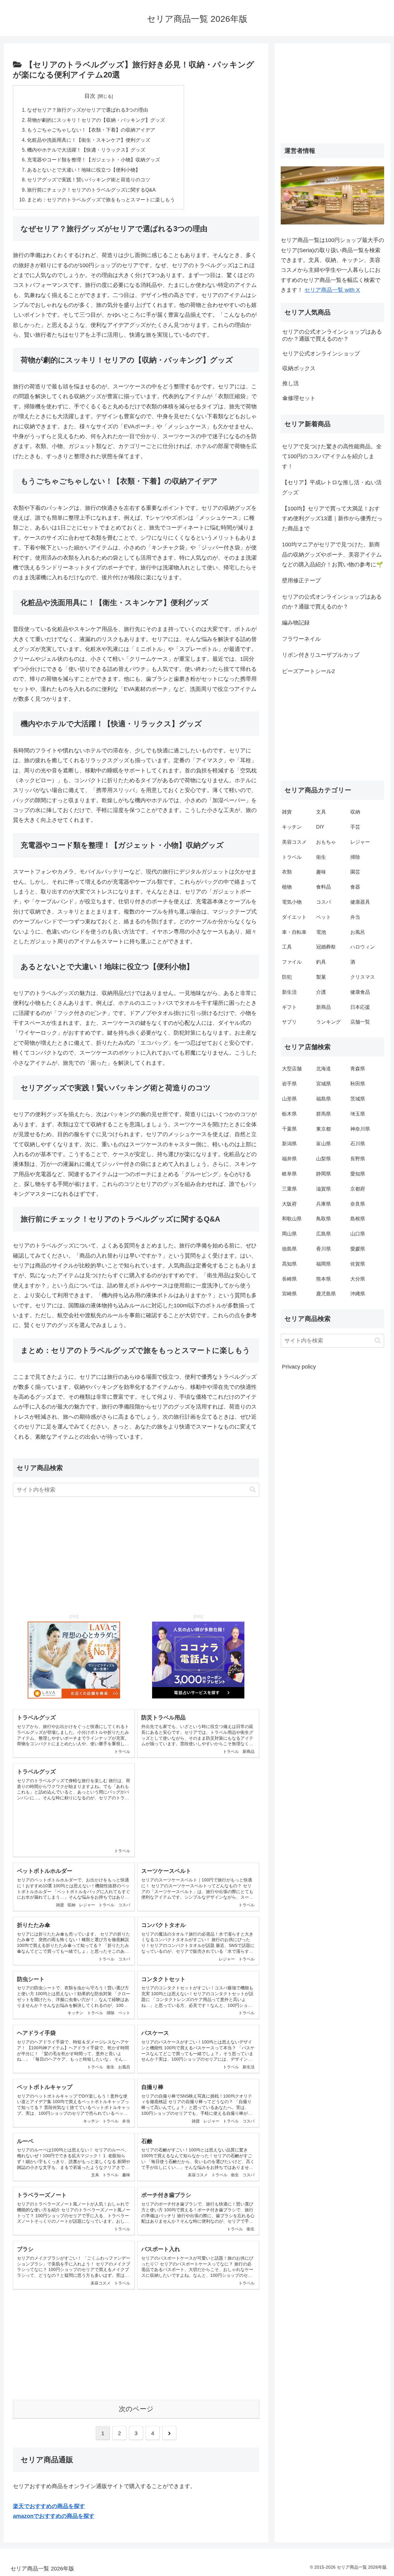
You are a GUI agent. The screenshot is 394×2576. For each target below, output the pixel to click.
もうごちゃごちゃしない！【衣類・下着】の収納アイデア (91, 130)
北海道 (324, 1069)
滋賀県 (324, 1189)
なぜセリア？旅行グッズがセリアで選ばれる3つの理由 (88, 110)
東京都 (324, 1129)
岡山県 (289, 1234)
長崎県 (289, 1279)
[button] (253, 1490)
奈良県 (358, 1204)
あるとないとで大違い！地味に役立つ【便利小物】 (84, 170)
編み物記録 (296, 623)
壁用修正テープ (301, 581)
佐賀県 (358, 1264)
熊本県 (324, 1279)
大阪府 (289, 1204)
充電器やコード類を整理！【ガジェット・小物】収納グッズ (94, 160)
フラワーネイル (301, 639)
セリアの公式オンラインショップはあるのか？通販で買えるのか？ (332, 602)
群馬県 (324, 1114)
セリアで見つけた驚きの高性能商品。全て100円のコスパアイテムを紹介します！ (332, 456)
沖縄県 (358, 1294)
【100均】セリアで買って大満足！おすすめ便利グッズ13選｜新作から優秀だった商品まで (332, 519)
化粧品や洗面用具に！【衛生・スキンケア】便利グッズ (89, 140)
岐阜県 (289, 1174)
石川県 (358, 1144)
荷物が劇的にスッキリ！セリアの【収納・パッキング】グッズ (96, 120)
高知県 (289, 1264)
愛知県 (358, 1174)
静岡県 (324, 1174)
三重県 (289, 1189)
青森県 (358, 1069)
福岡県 (324, 1264)
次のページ (136, 2409)
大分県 (358, 1279)
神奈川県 (360, 1129)
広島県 (324, 1234)
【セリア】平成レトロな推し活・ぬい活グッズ (332, 487)
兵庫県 (324, 1204)
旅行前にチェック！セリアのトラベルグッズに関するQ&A (91, 190)
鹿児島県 (326, 1294)
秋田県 (358, 1084)
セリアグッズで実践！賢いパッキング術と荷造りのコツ (89, 180)
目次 (90, 96)
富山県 (324, 1144)
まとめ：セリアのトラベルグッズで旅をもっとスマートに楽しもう (101, 200)
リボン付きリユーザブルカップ (321, 655)
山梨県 (324, 1159)
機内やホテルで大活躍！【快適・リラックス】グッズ (86, 150)
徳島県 (289, 1249)
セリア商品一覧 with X (332, 290)
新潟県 (289, 1144)
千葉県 (289, 1129)
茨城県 (358, 1099)
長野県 (358, 1159)
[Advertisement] (136, 1551)
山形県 (289, 1099)
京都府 (358, 1189)
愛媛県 (358, 1249)
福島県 (324, 1099)
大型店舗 (292, 1069)
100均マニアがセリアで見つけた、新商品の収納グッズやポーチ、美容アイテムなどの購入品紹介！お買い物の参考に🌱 (332, 555)
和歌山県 (292, 1219)
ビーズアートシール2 (308, 671)
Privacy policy (299, 1367)
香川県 (324, 1249)
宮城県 (324, 1084)
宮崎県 (289, 1294)
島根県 (358, 1219)
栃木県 (289, 1114)
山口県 (358, 1234)
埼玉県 (358, 1114)
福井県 (289, 1159)
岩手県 (289, 1084)
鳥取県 (324, 1219)
